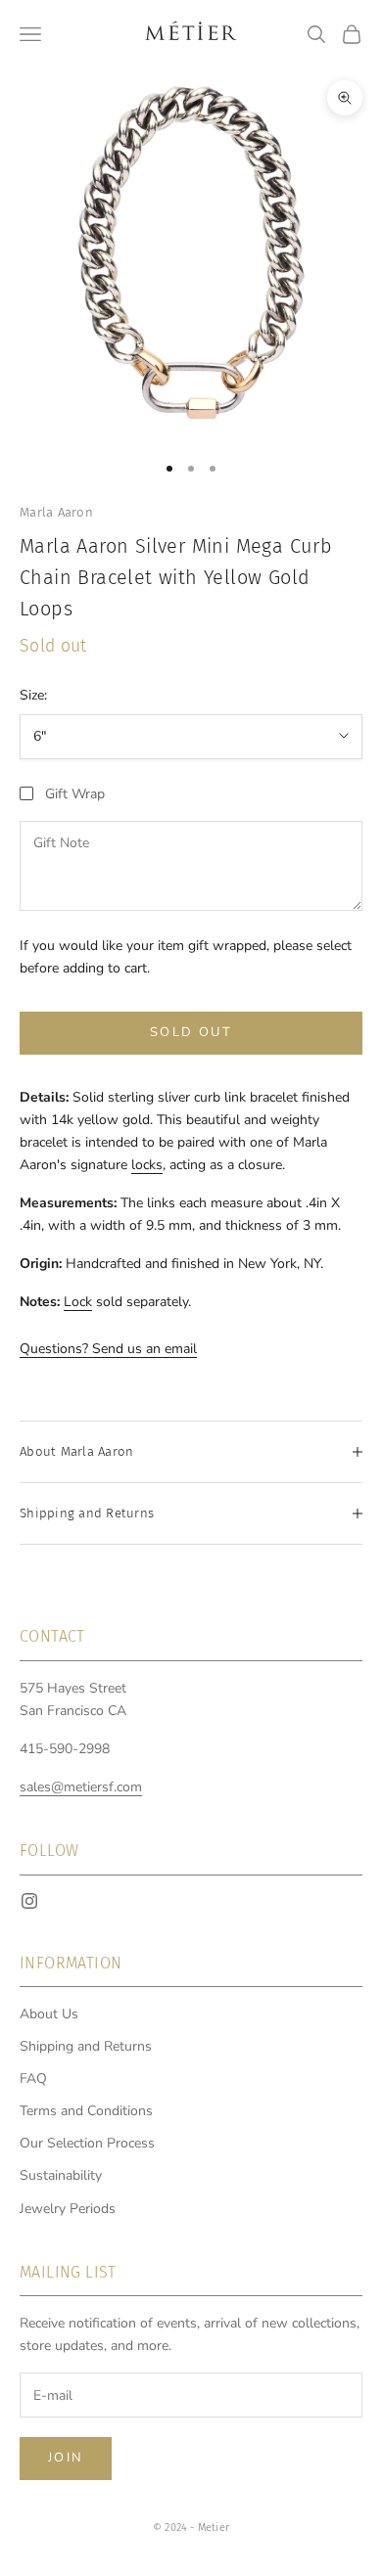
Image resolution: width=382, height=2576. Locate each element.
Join (66, 2458)
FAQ (33, 2079)
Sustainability (61, 2175)
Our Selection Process (87, 2143)
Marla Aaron (56, 512)
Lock (78, 1302)
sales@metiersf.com (81, 1787)
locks (147, 1165)
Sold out (191, 1032)
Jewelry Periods (68, 2209)
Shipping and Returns (86, 2046)
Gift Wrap (75, 794)
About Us (49, 2014)
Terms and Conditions (86, 2111)
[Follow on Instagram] (29, 1901)
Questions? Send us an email (108, 1349)
